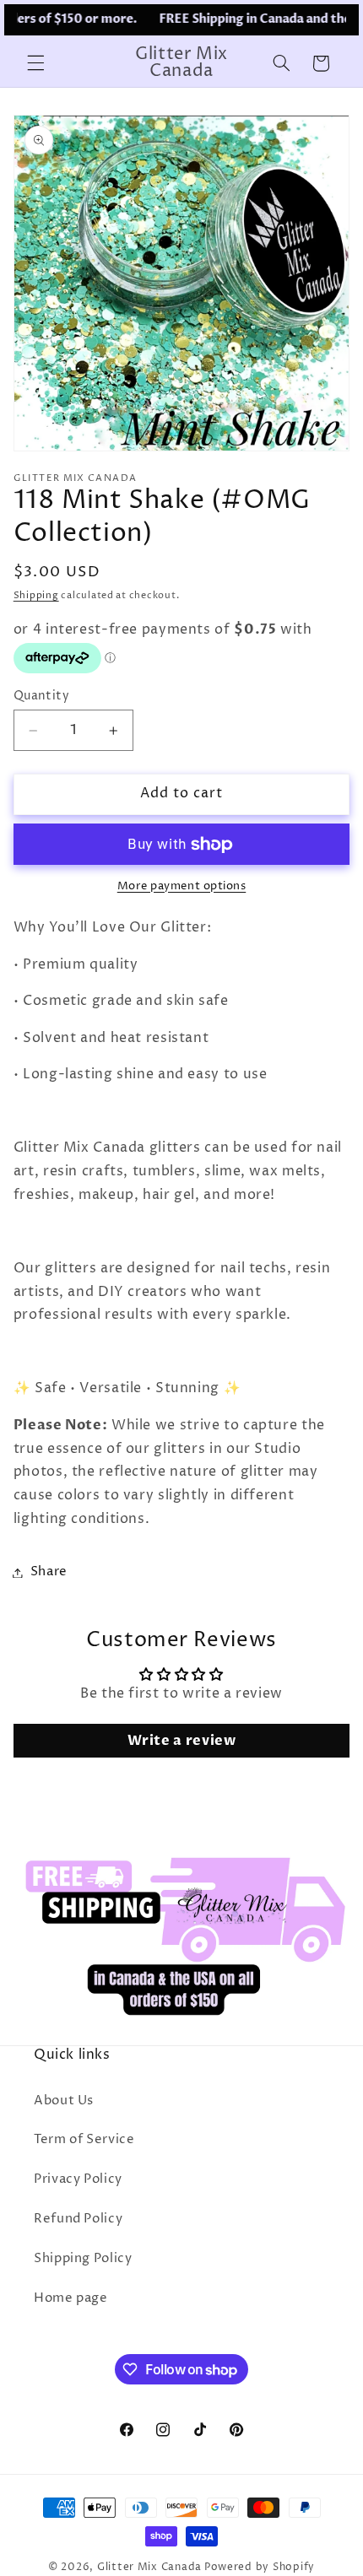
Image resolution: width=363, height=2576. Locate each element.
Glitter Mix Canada (149, 2568)
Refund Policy (78, 2219)
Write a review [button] (182, 1741)
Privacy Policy (78, 2179)
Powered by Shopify (260, 2568)
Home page (71, 2298)
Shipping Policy (83, 2259)
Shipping (36, 596)
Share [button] (49, 1572)
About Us (64, 2101)
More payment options (182, 886)
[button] (35, 63)
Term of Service (84, 2140)
